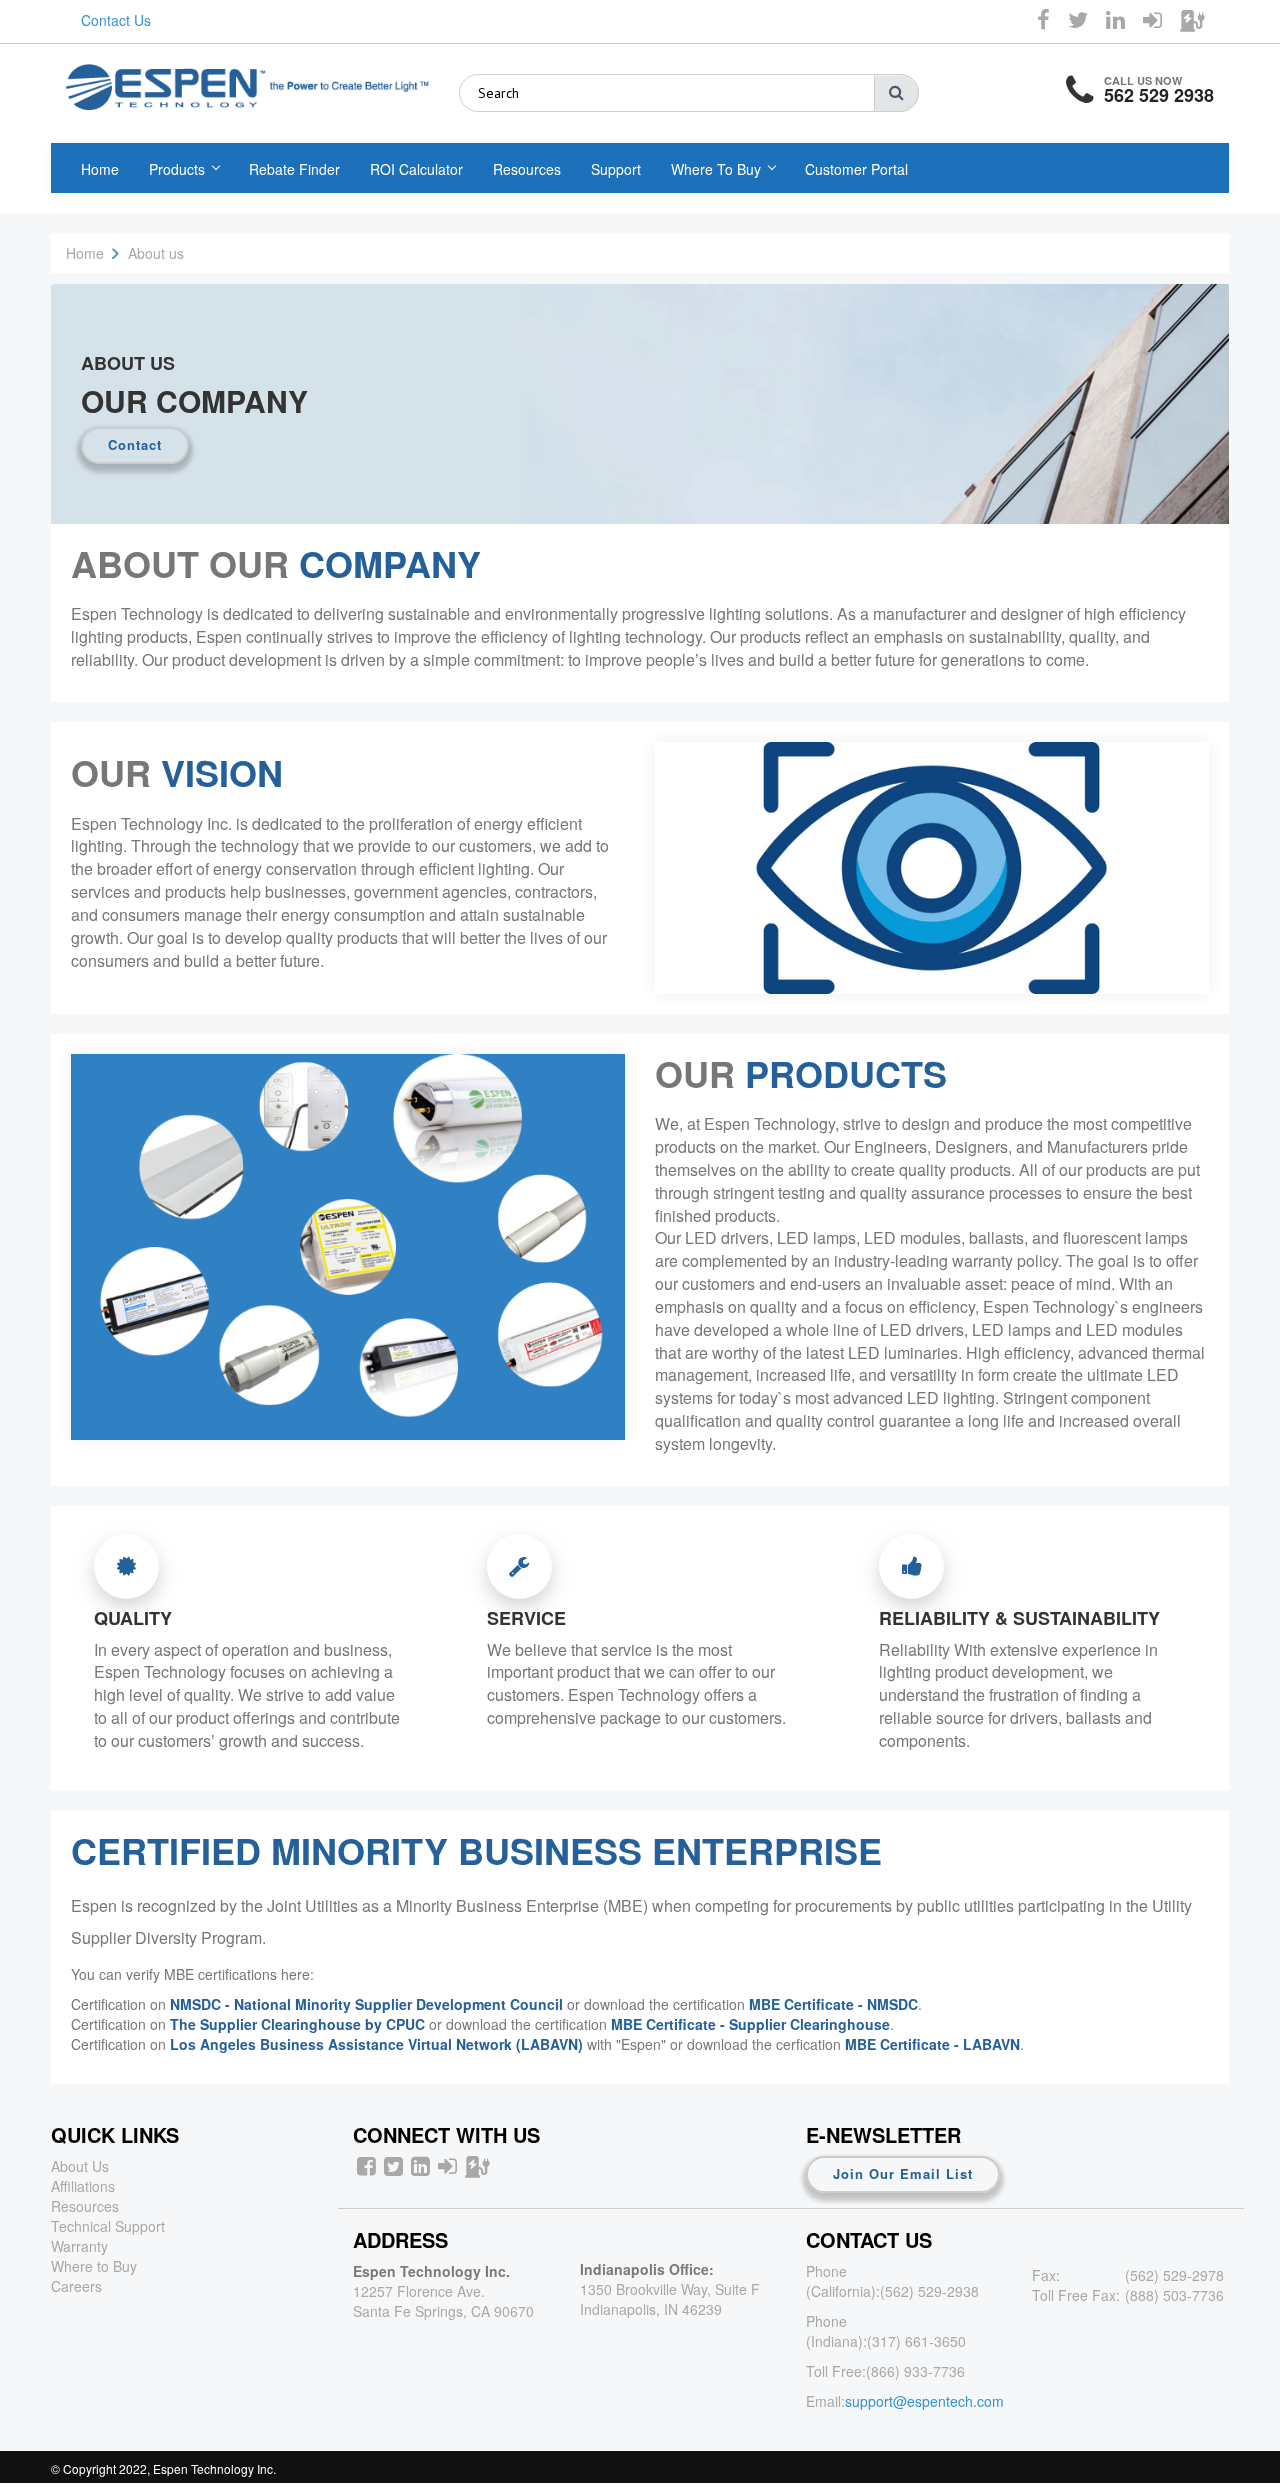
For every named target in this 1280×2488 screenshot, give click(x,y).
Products (177, 169)
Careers (76, 2286)
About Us (80, 2166)
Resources (527, 169)
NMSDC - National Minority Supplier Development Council (366, 2004)
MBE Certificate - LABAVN (932, 2044)
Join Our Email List (903, 2173)
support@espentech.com (924, 2401)
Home (100, 169)
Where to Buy (94, 2266)
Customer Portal (856, 169)
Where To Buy (716, 169)
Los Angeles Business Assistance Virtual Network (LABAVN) (376, 2044)
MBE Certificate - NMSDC (833, 2004)
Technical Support (108, 2226)
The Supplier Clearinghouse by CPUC (297, 2024)
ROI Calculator (416, 169)
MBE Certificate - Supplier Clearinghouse (750, 2024)
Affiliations (83, 2186)
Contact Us (116, 20)
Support (616, 169)
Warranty (79, 2246)
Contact (135, 444)
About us (156, 253)
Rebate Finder (294, 169)
